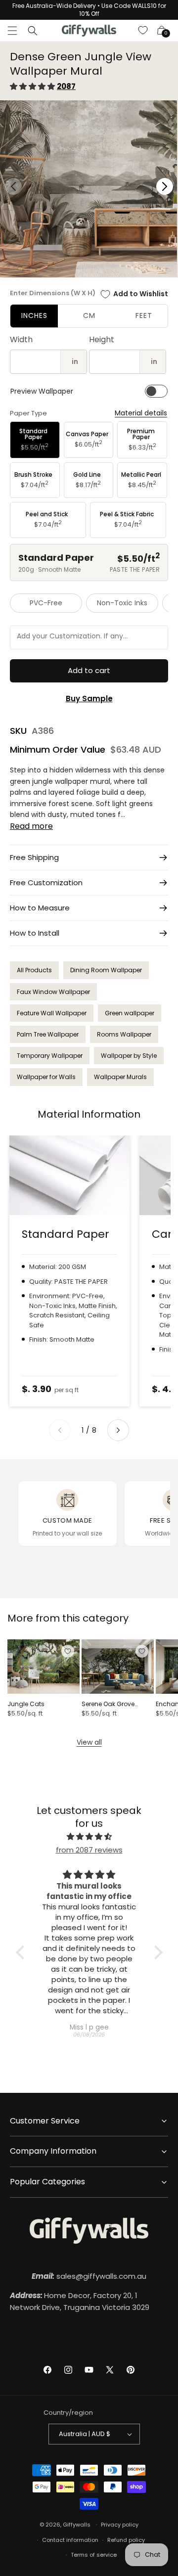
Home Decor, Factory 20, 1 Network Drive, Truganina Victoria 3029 (80, 2301)
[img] (89, 1836)
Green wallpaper (130, 1013)
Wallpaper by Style (129, 1056)
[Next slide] (118, 1430)
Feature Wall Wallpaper (52, 1013)
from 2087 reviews (89, 1850)
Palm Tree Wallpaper (48, 1034)
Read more (31, 826)
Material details (141, 413)
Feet (144, 316)
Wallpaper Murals (120, 1077)
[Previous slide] (60, 1430)
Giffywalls (77, 2525)
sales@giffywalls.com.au (89, 2276)
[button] (12, 31)
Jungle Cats (26, 1704)
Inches (34, 316)
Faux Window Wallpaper (53, 992)
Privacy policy (120, 2525)
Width (21, 339)
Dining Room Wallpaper (106, 970)
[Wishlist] (143, 31)
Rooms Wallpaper (124, 1034)
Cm (89, 316)
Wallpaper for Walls (46, 1077)
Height (102, 339)
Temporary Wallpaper (50, 1056)
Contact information (70, 2540)
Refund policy (126, 2540)
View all (89, 1742)
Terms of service (94, 2555)
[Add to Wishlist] (68, 1651)
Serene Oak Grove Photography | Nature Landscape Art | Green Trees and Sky (115, 1704)
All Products (34, 970)
